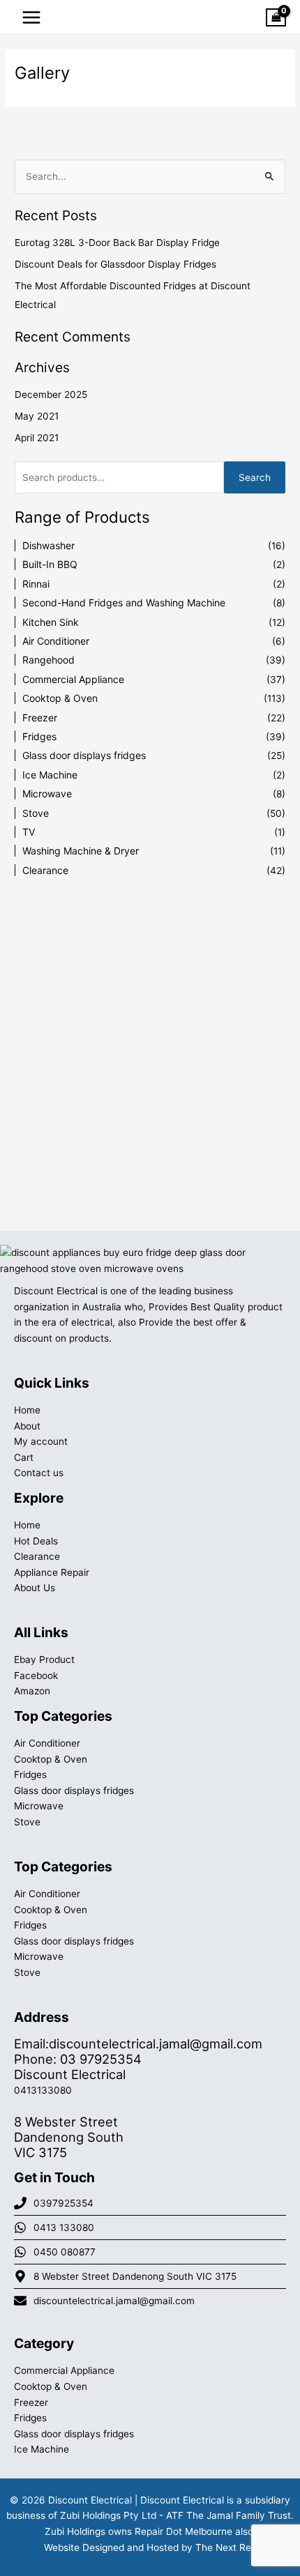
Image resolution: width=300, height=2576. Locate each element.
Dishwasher (48, 545)
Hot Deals (36, 1541)
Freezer (40, 718)
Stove (36, 813)
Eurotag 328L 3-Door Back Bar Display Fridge (117, 243)
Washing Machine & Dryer (81, 851)
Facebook (36, 1676)
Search (255, 477)
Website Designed (84, 2547)
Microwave (47, 793)
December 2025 (51, 394)
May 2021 (37, 416)
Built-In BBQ (50, 564)
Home (27, 1410)
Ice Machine (50, 775)
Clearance (45, 870)
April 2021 (37, 438)
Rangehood (48, 660)
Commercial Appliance (73, 679)
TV (29, 832)
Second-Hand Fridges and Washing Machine (124, 603)
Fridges (39, 736)
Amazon (32, 1691)
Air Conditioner (56, 641)
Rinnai (36, 584)
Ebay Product (44, 1659)
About (27, 1426)
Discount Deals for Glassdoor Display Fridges (115, 264)
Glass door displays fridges (84, 755)
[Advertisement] (150, 1043)
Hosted (163, 2547)
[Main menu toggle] (31, 17)
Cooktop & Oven (60, 698)
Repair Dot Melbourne (183, 2531)
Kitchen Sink (51, 622)
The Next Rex (226, 2547)
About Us (35, 1588)
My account (41, 1441)
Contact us (39, 1473)
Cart (24, 1457)
